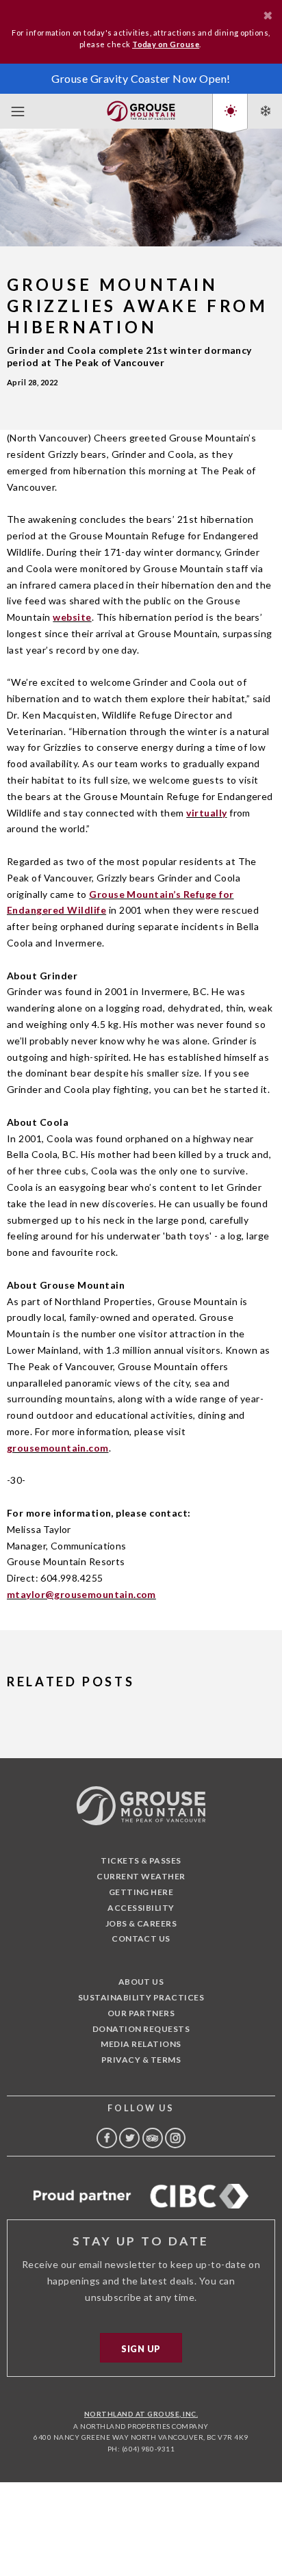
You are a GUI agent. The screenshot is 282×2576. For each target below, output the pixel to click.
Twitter (129, 2138)
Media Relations (141, 2044)
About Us (141, 1982)
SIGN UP (141, 2349)
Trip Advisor (153, 2138)
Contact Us (141, 1939)
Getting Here (141, 1892)
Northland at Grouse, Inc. (141, 2414)
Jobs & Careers (141, 1923)
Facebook (107, 2138)
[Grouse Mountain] (141, 108)
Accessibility (141, 1908)
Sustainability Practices (141, 1997)
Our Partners (141, 2013)
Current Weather (141, 1876)
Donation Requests (141, 2029)
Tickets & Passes (141, 1860)
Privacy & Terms (141, 2060)
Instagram (175, 2138)
